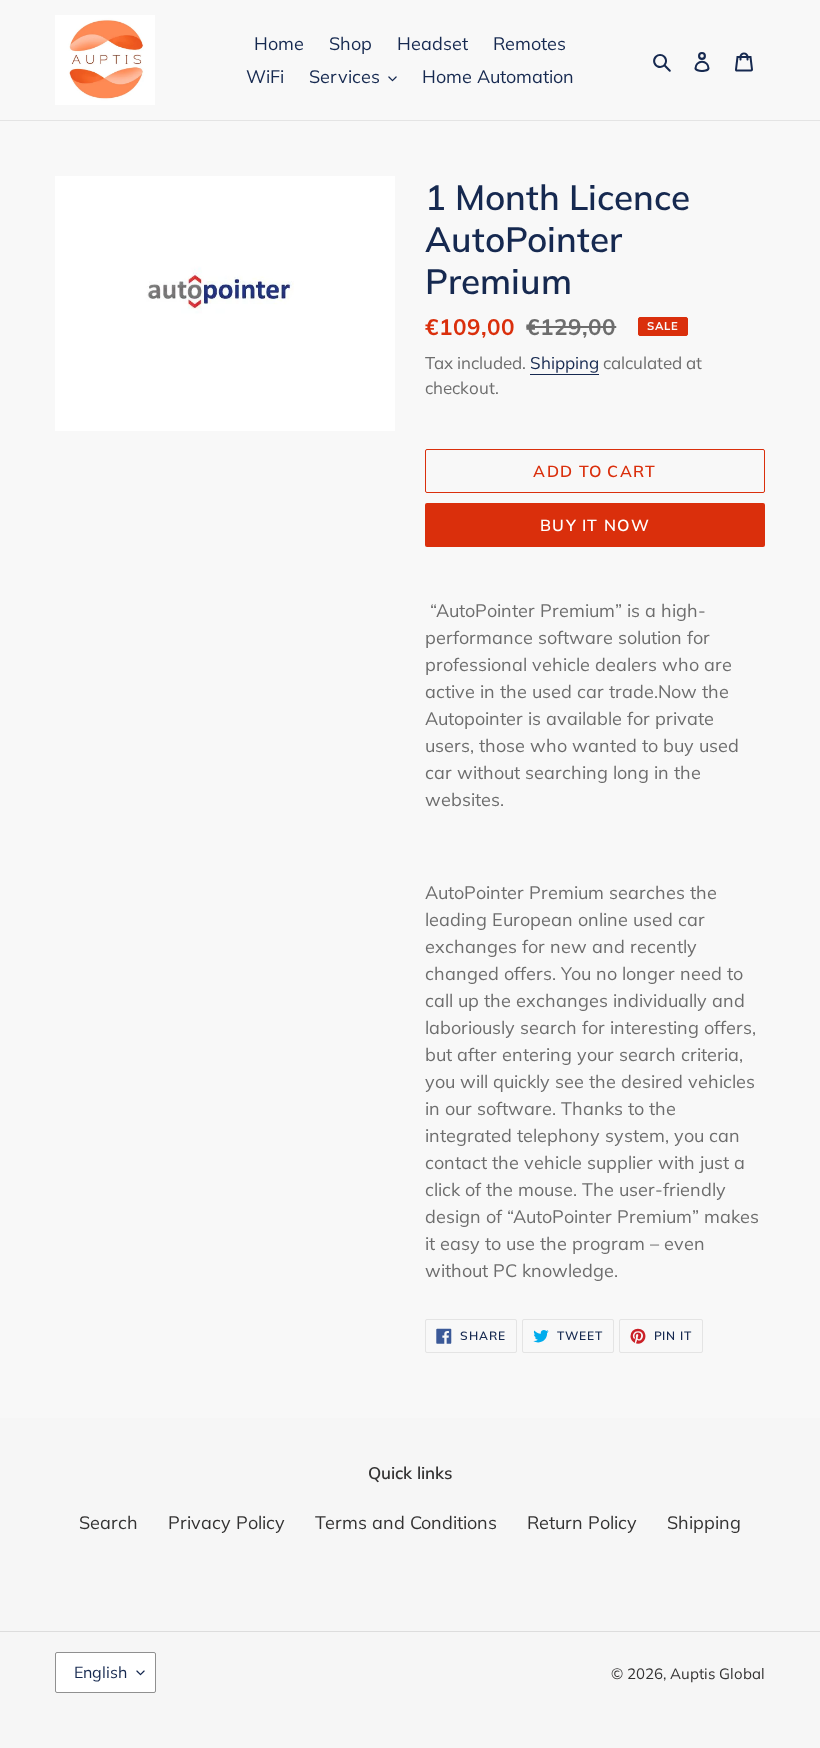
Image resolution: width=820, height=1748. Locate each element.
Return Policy (582, 1522)
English (100, 1672)
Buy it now (595, 525)
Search (108, 1522)
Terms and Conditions (406, 1522)
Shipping (564, 362)
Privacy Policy (226, 1522)
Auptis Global (717, 1673)
